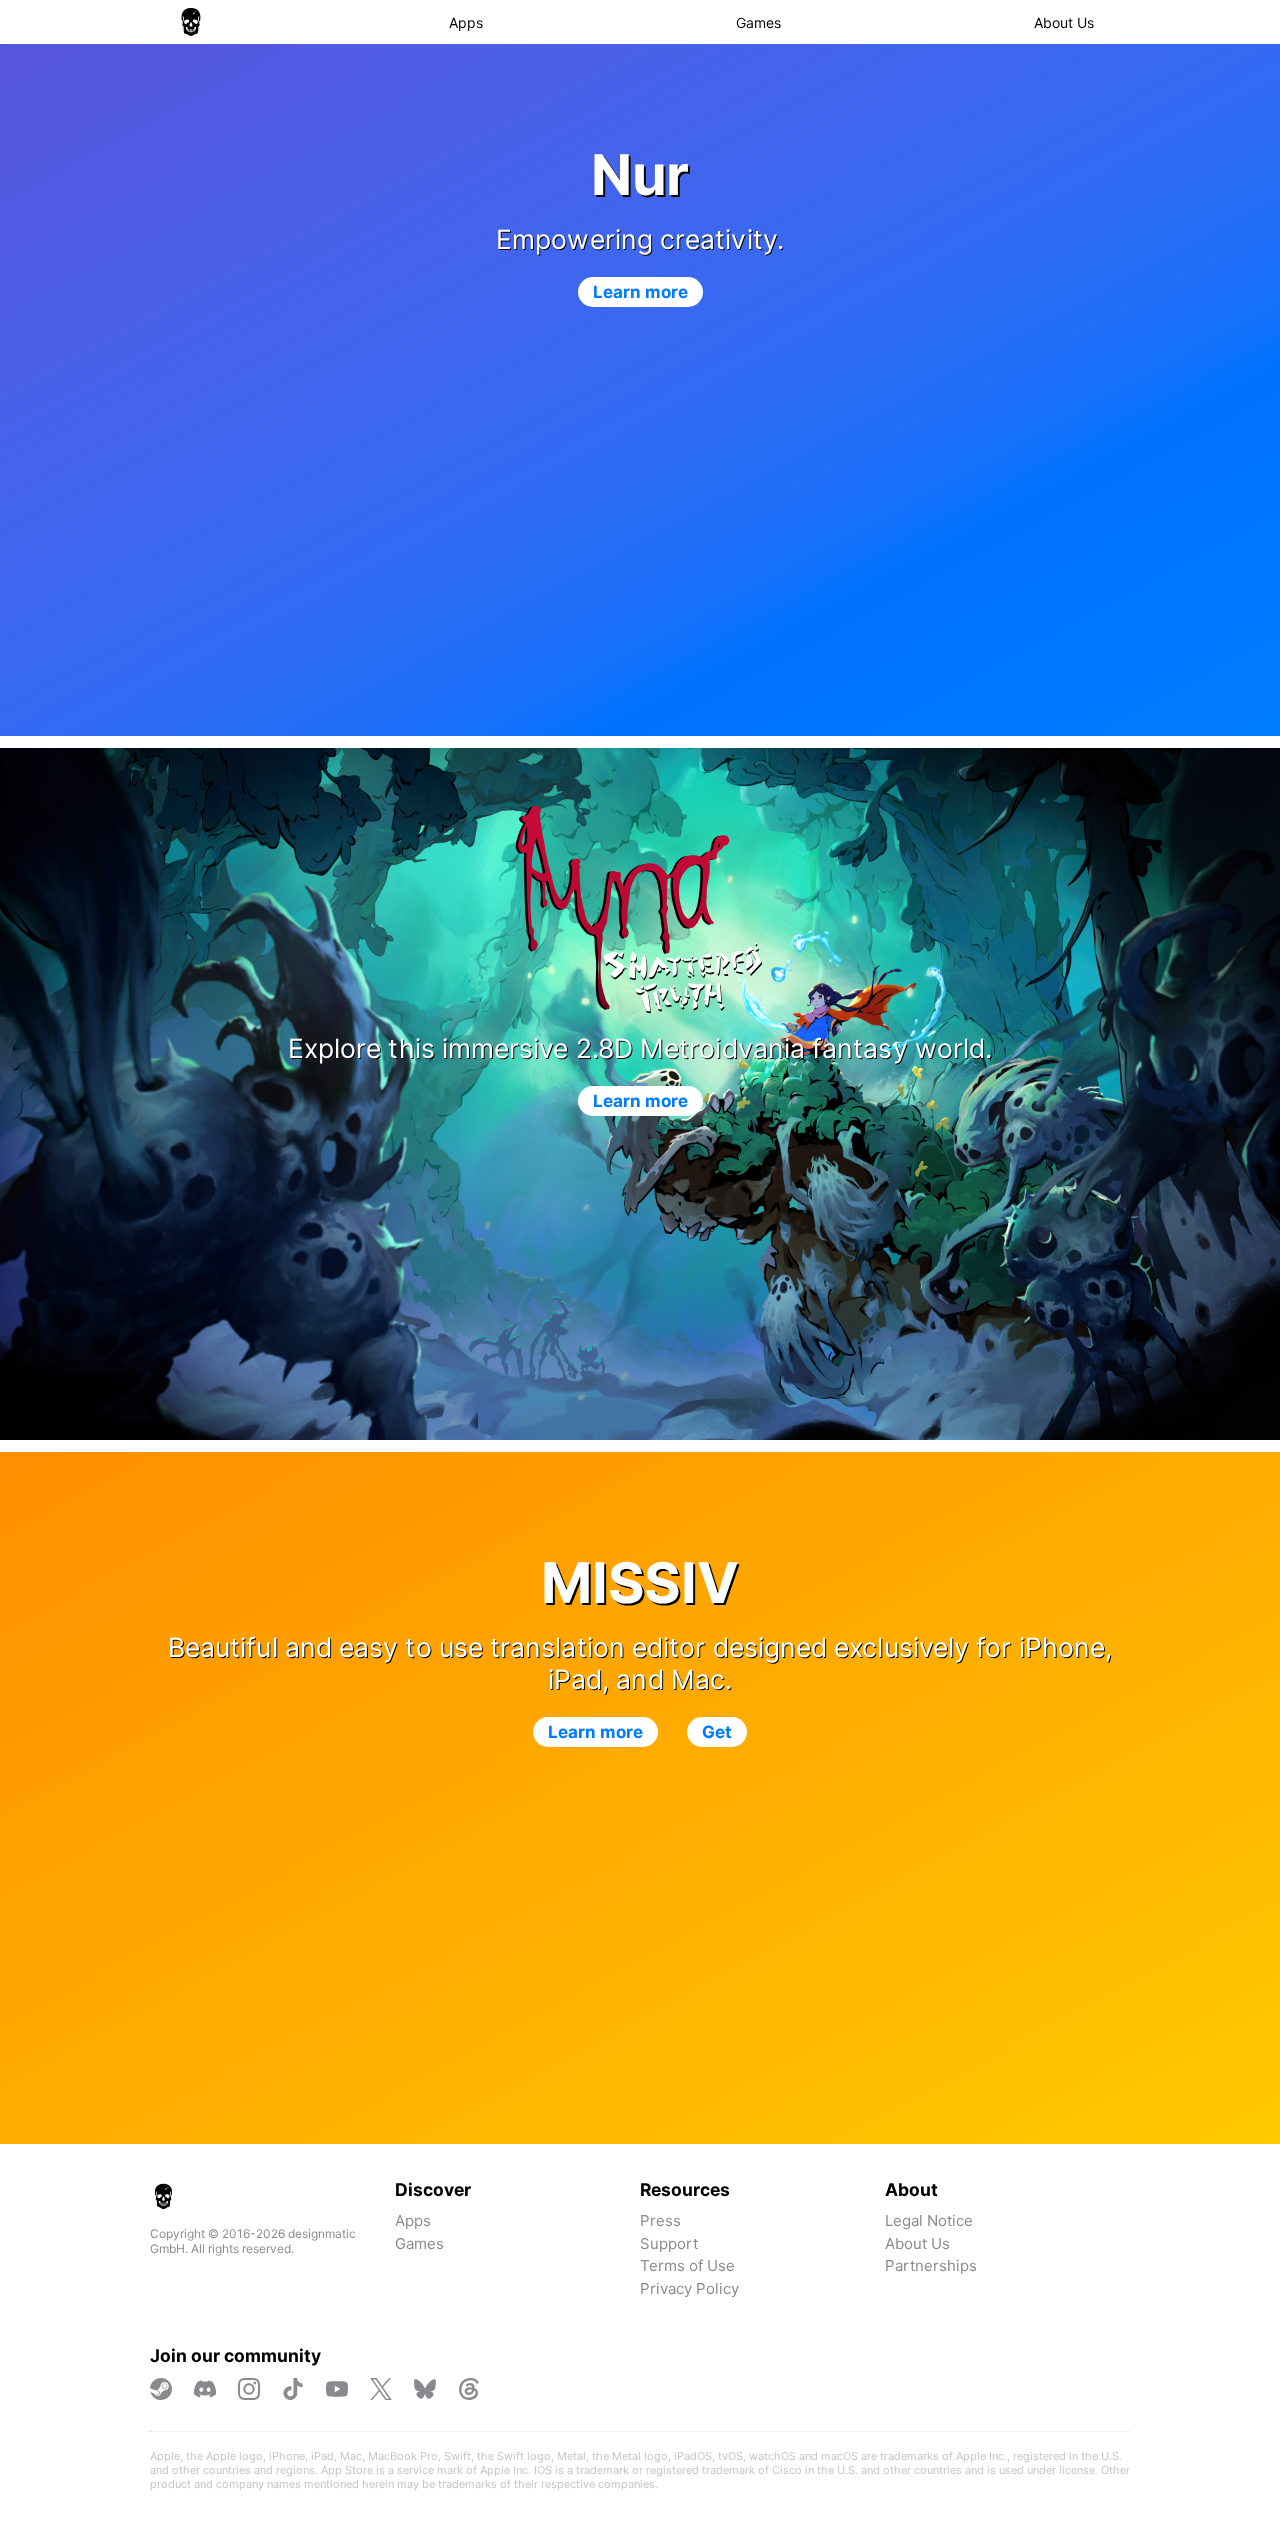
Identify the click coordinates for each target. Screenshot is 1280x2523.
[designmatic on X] (381, 2389)
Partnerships (931, 2265)
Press (660, 2220)
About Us (1064, 22)
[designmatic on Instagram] (249, 2389)
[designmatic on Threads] (469, 2389)
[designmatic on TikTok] (293, 2389)
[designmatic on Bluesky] (425, 2389)
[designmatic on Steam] (161, 2389)
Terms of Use (687, 2265)
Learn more (640, 292)
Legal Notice (929, 2220)
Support (669, 2243)
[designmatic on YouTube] (337, 2389)
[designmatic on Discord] (205, 2389)
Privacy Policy (689, 2288)
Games (758, 22)
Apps (466, 22)
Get (717, 1732)
